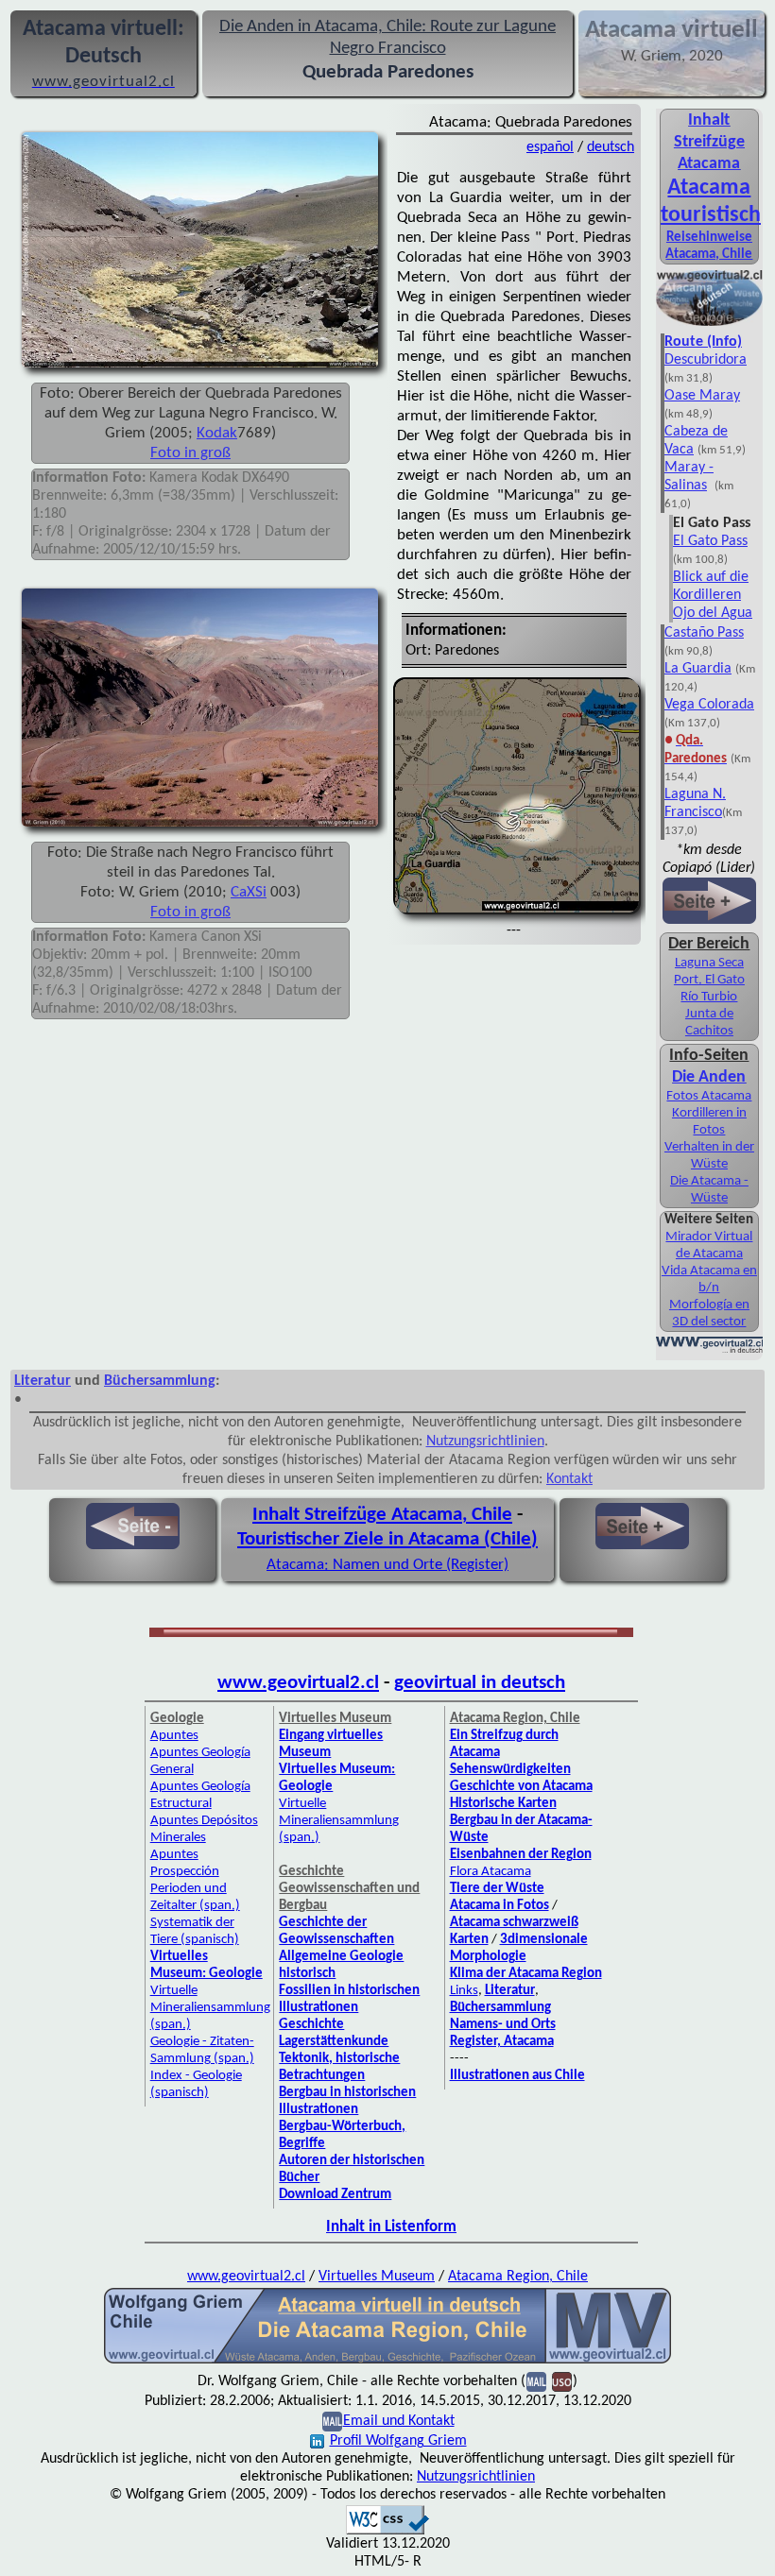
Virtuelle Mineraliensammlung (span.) (210, 2008)
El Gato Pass (710, 541)
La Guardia (698, 669)
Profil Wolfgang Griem (398, 2441)
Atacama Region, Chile (518, 2277)
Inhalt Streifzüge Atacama (709, 142)
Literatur (43, 1381)
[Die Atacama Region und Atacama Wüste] (709, 324)
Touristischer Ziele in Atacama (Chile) (387, 1539)
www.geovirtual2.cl (298, 1683)
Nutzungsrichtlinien (485, 1442)
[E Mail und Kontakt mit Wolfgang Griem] (332, 2421)
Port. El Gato (709, 980)
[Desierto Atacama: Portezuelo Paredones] (200, 827)
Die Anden (709, 1077)
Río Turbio (709, 997)
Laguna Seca (709, 963)
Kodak (217, 433)
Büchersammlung (160, 1381)
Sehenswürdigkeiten (510, 1770)
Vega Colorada (709, 705)
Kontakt (569, 1479)
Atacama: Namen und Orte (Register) (387, 1565)
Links (464, 1991)
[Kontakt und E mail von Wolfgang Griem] (536, 2381)
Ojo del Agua (713, 613)
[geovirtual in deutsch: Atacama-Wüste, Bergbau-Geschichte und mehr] (709, 1351)
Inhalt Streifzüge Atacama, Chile (382, 1515)
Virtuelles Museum (377, 2277)
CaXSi (249, 892)
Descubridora (706, 360)
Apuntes (174, 1736)
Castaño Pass (704, 633)
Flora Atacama (491, 1872)
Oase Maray (702, 396)
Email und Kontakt (399, 2421)
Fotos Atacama (709, 1096)
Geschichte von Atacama (521, 1787)
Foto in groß (190, 453)
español (550, 147)
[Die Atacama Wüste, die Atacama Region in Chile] (387, 2362)
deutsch (611, 147)
